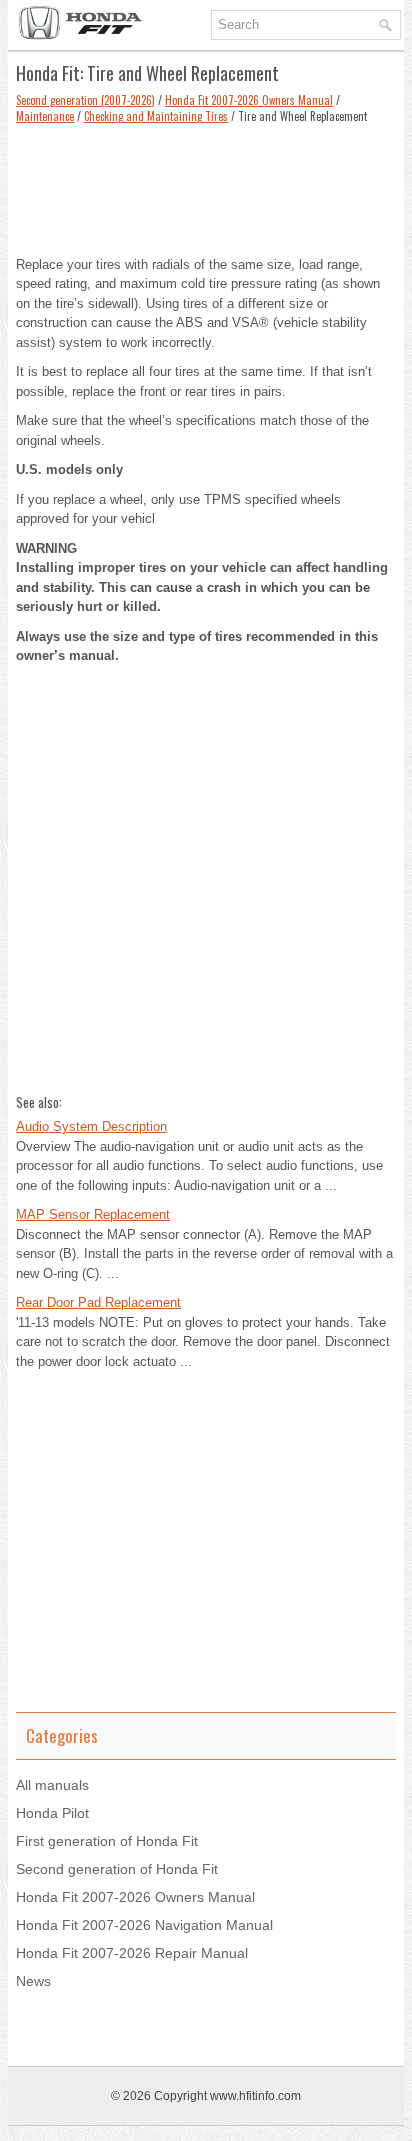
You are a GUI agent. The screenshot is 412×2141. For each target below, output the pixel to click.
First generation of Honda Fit (107, 1841)
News (33, 1981)
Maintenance (45, 116)
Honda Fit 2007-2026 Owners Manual (249, 100)
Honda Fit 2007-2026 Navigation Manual (144, 1925)
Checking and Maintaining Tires (156, 116)
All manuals (52, 1785)
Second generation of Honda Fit (117, 1869)
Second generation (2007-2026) (85, 100)
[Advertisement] (206, 185)
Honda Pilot (52, 1813)
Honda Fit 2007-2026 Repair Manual (132, 1953)
